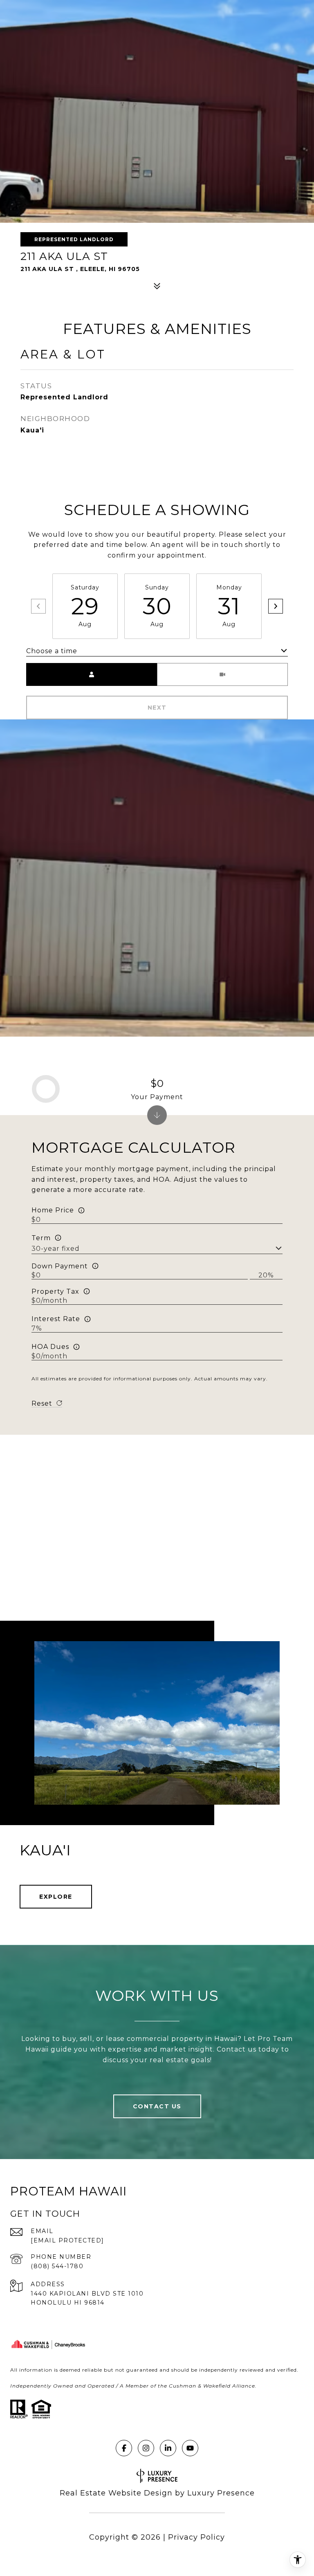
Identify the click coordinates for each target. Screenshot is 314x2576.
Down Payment (60, 1266)
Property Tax (55, 1291)
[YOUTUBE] (190, 2448)
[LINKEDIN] (168, 2448)
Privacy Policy (196, 2537)
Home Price (53, 1210)
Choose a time (52, 651)
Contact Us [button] (157, 2106)
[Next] (276, 606)
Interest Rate (56, 1319)
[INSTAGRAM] (146, 2448)
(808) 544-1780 (57, 2266)
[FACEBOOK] (124, 2448)
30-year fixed (56, 1249)
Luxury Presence (221, 2493)
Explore (56, 1897)
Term (41, 1238)
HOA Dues (50, 1347)
